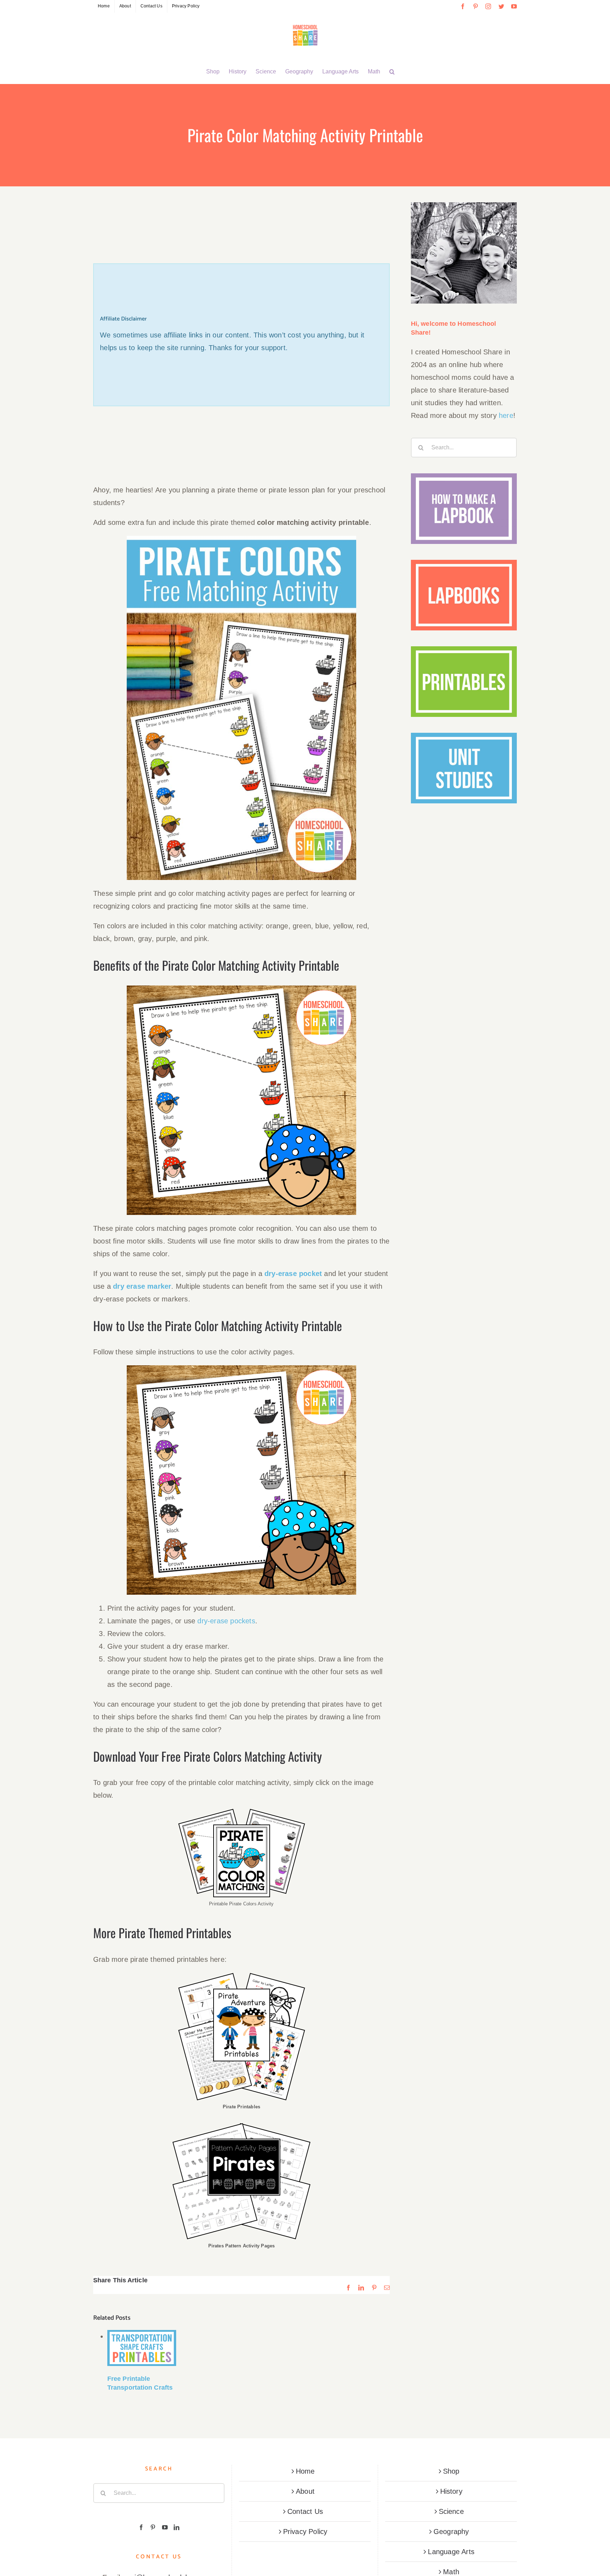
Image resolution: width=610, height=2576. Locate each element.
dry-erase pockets (226, 1621)
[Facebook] (141, 2527)
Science (451, 2511)
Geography (451, 2532)
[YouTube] (165, 2527)
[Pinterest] (153, 2527)
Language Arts (451, 2552)
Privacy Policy (305, 2532)
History (451, 2491)
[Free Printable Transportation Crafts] (142, 2348)
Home (305, 2471)
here (506, 415)
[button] (392, 72)
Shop (451, 2471)
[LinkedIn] (177, 2527)
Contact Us (305, 2511)
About (305, 2491)
